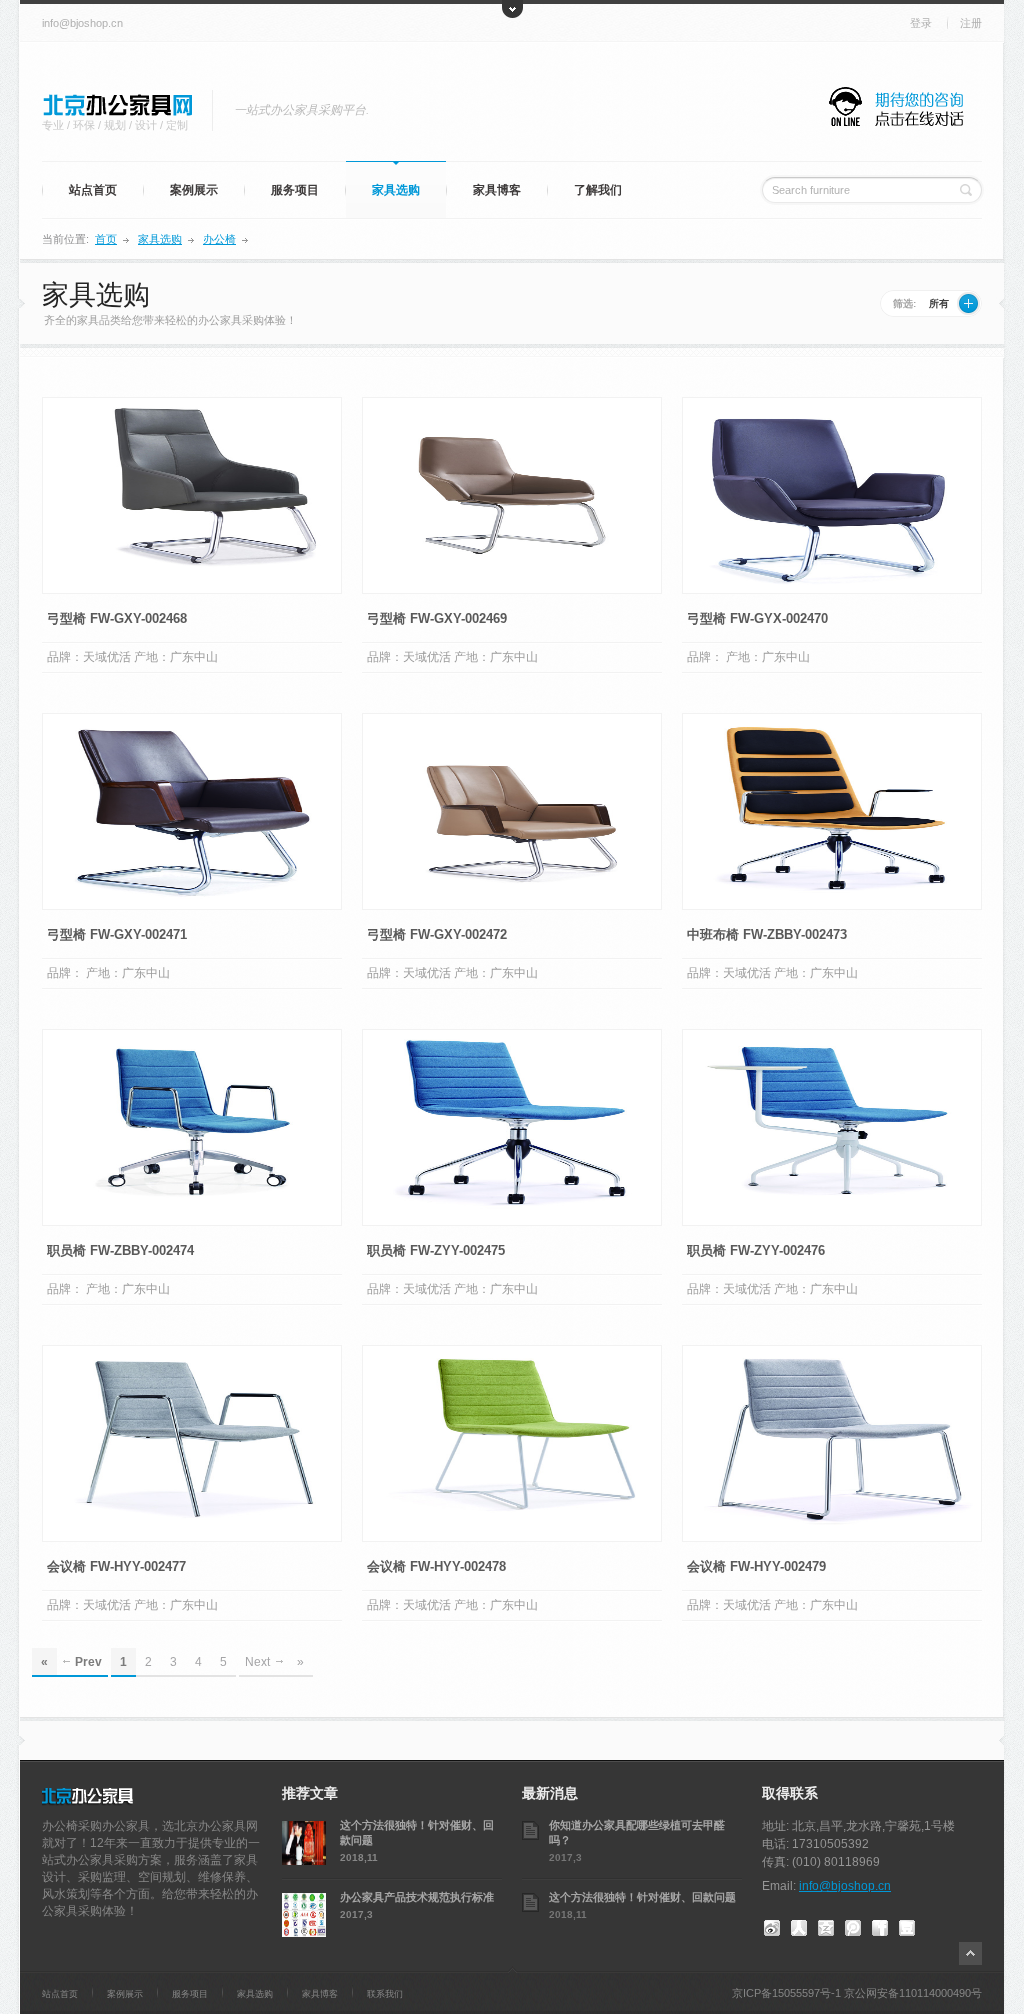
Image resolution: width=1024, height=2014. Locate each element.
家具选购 (396, 190)
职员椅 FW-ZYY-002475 (436, 1250)
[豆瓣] (907, 1925)
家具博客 (497, 190)
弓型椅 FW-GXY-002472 (437, 934)
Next (257, 1662)
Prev (88, 1662)
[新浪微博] (772, 1925)
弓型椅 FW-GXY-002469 (437, 618)
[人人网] (799, 1925)
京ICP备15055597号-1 (786, 1993)
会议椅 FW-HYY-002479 (756, 1566)
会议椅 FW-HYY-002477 (116, 1566)
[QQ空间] (826, 1925)
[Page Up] (970, 1953)
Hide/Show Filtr (968, 303)
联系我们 (385, 1994)
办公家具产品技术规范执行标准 (417, 1896)
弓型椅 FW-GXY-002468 (117, 618)
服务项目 (295, 190)
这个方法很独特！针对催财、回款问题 (417, 1832)
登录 (921, 23)
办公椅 (219, 239)
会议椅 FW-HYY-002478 (436, 1566)
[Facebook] (880, 1925)
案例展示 (194, 190)
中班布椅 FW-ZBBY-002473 (767, 934)
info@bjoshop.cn (82, 23)
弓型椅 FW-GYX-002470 (757, 618)
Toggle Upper (512, 9)
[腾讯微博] (853, 1925)
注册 (971, 23)
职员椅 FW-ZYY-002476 (756, 1250)
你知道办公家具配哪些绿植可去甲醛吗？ (637, 1832)
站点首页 (93, 190)
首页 (106, 239)
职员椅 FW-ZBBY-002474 (120, 1250)
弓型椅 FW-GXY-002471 (117, 934)
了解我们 (598, 190)
